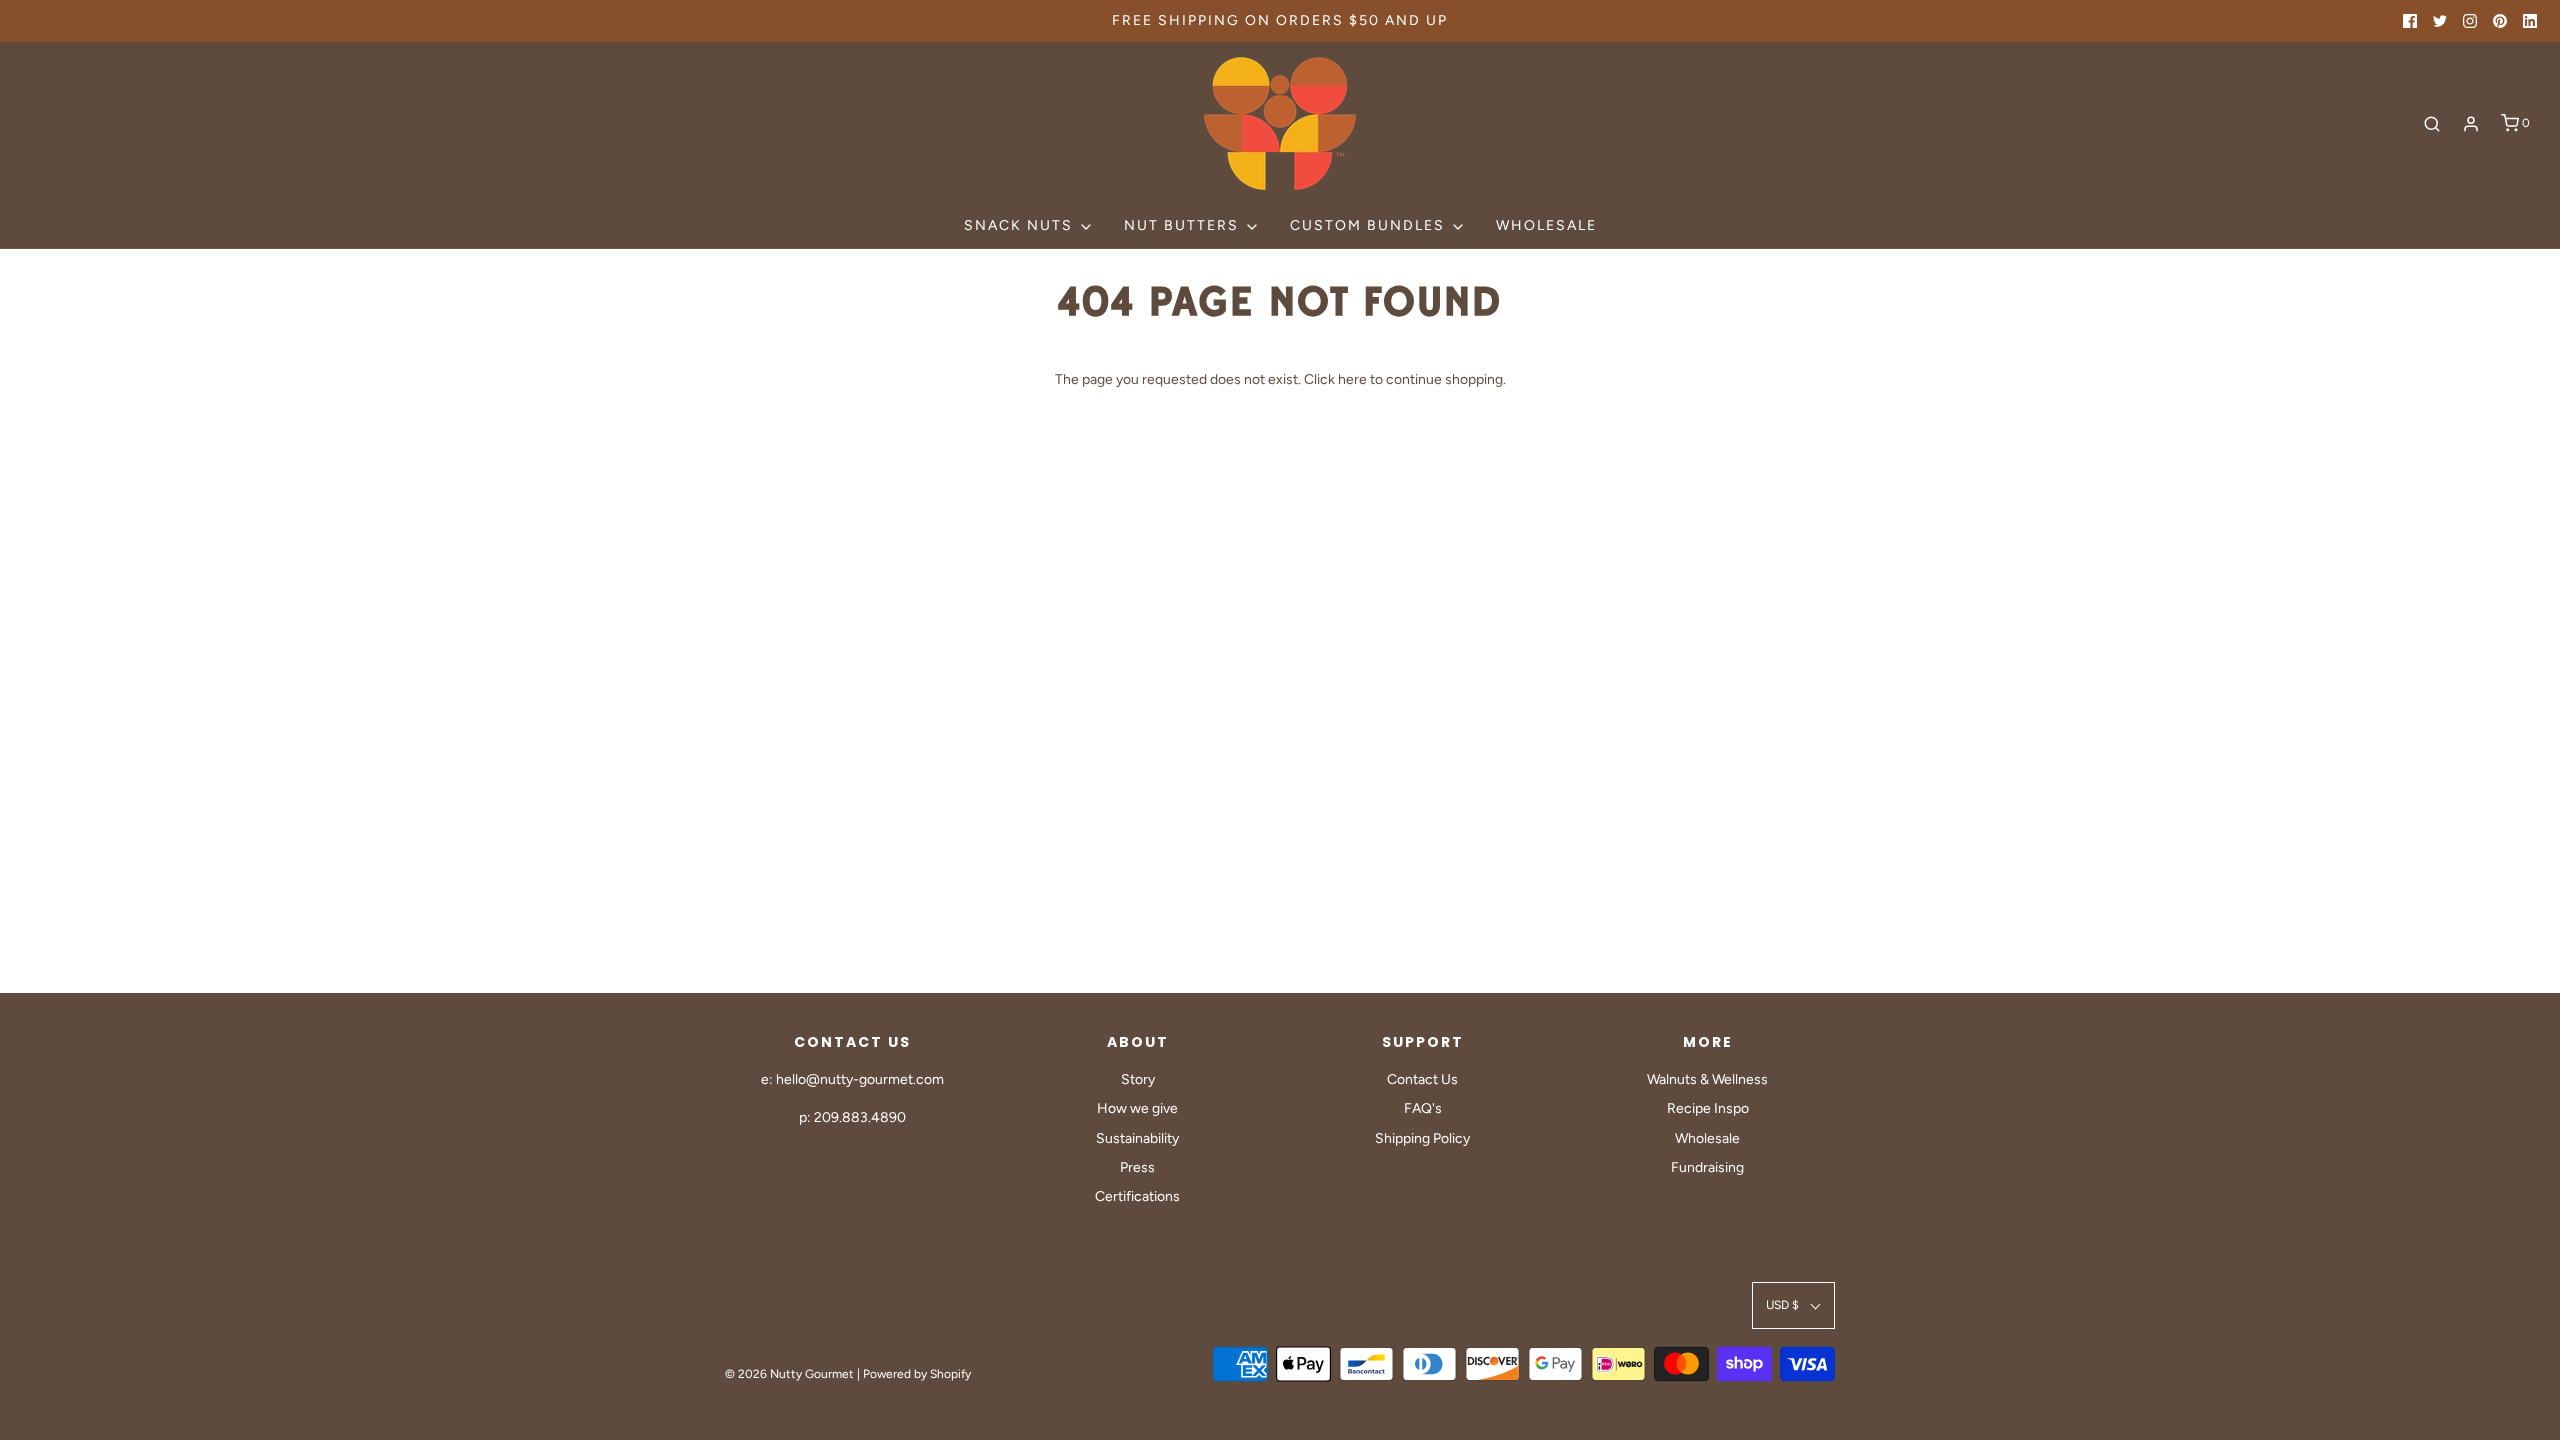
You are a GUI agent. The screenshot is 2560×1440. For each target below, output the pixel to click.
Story (1138, 1079)
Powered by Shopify (917, 1374)
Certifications (1137, 1196)
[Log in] (2471, 124)
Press (1137, 1167)
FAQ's (1423, 1108)
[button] (1793, 1305)
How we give (1137, 1108)
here (1352, 379)
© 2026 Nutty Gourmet (789, 1374)
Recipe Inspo (1708, 1108)
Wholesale (1546, 225)
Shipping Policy (1422, 1138)
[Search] (2432, 124)
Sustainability (1137, 1138)
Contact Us (1422, 1079)
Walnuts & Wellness (1707, 1079)
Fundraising (1707, 1167)
